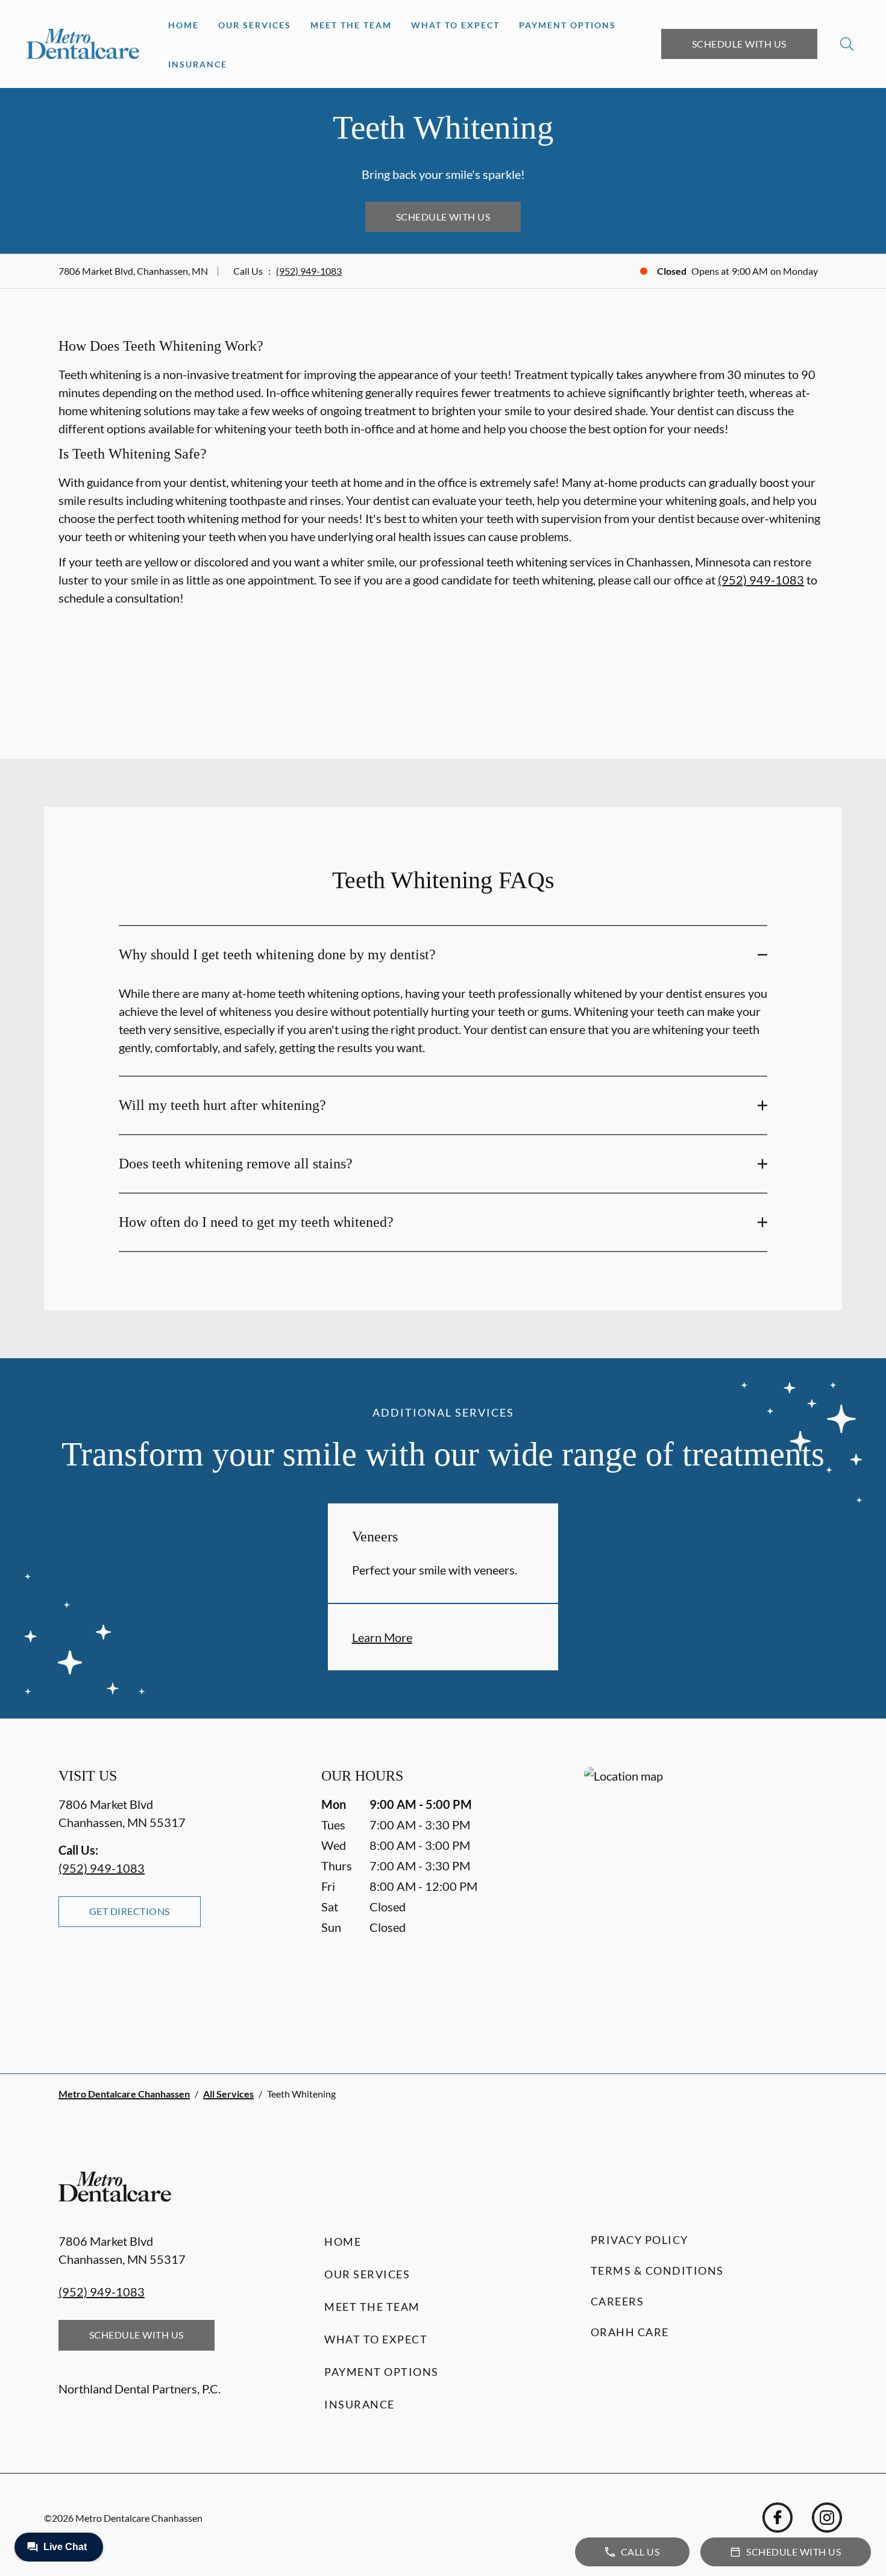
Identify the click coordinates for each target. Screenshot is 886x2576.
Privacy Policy (639, 2240)
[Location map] (706, 1896)
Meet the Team (351, 25)
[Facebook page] (778, 2518)
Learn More (382, 1637)
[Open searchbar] (847, 44)
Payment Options (567, 25)
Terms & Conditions (657, 2270)
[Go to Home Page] (83, 44)
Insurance (198, 64)
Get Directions (130, 1911)
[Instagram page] (827, 2518)
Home (184, 25)
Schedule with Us (739, 44)
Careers (617, 2301)
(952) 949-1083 (309, 271)
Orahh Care (630, 2332)
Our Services (255, 25)
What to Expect (455, 25)
